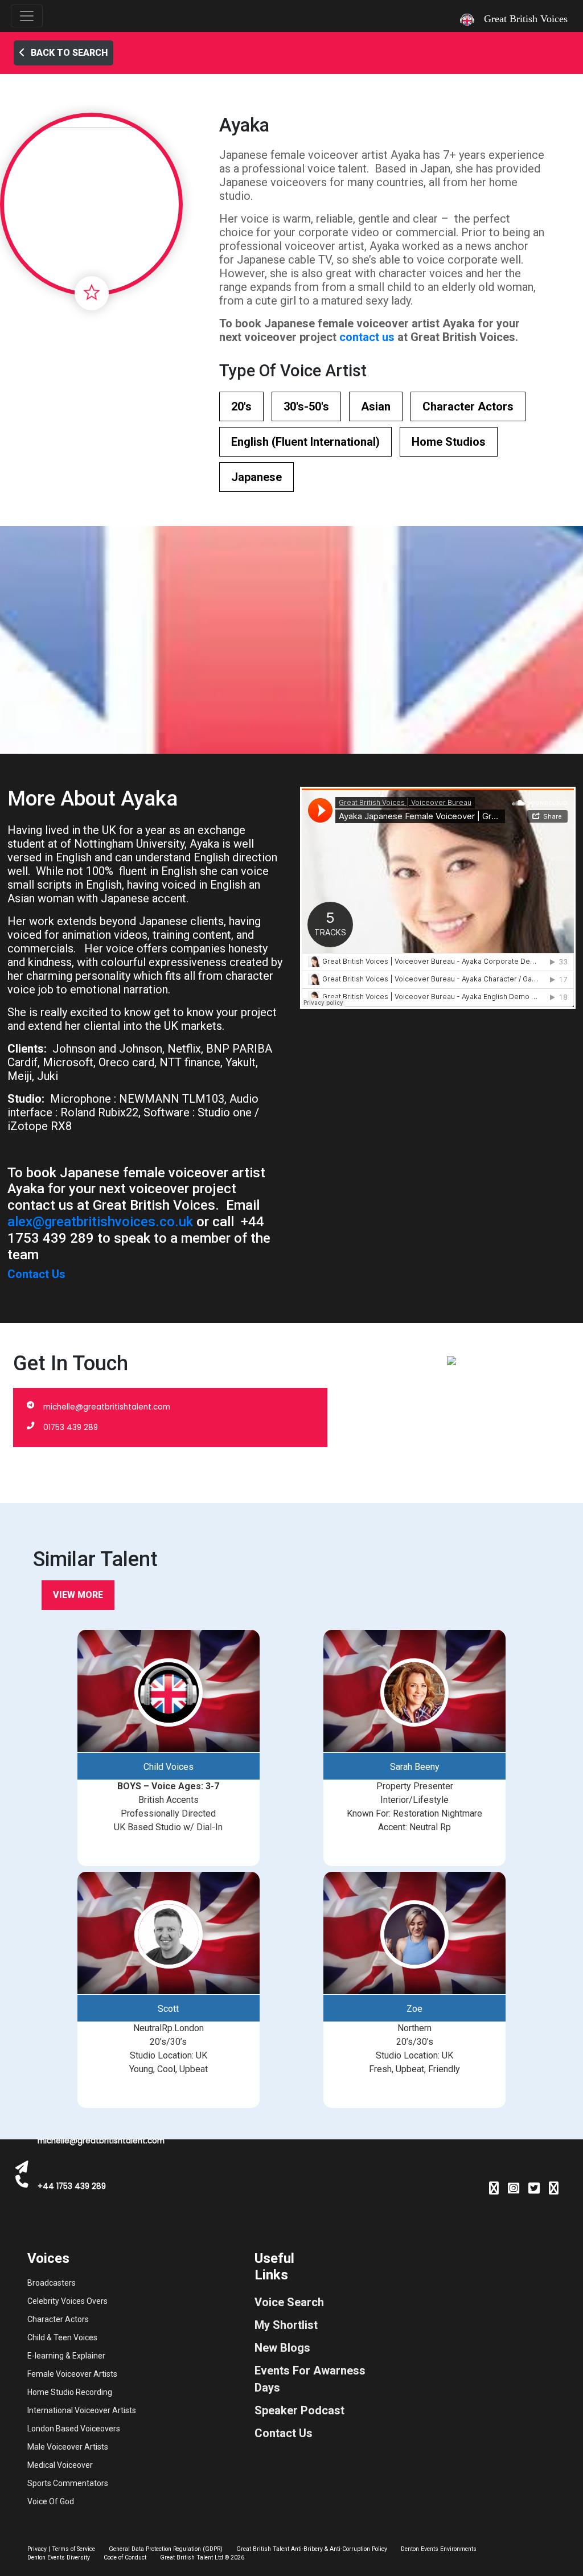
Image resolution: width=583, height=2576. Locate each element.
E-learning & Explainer (66, 2356)
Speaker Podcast (299, 2410)
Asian (376, 406)
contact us (367, 337)
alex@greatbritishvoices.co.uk (100, 1222)
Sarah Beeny (415, 1767)
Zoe (414, 2009)
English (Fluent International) (305, 442)
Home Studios (449, 442)
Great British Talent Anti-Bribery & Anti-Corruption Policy (312, 2549)
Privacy (37, 2549)
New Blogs (282, 2348)
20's (241, 406)
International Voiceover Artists (82, 2410)
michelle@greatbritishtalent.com (107, 1407)
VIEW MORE (78, 1595)
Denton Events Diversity (59, 2557)
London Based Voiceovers (74, 2429)
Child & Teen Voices (62, 2337)
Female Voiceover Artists (72, 2374)
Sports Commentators (68, 2483)
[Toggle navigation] (27, 16)
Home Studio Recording (70, 2392)
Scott (168, 2009)
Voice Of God (51, 2501)
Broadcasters (52, 2283)
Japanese (256, 477)
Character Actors (468, 406)
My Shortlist (286, 2325)
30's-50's (306, 406)
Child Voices (169, 1767)
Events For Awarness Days (310, 2379)
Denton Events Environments (439, 2549)
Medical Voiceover (60, 2465)
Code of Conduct (125, 2557)
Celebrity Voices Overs (67, 2301)
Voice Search (289, 2302)
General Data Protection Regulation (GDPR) (166, 2549)
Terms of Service (73, 2549)
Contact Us (36, 1274)
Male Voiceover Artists (68, 2447)
